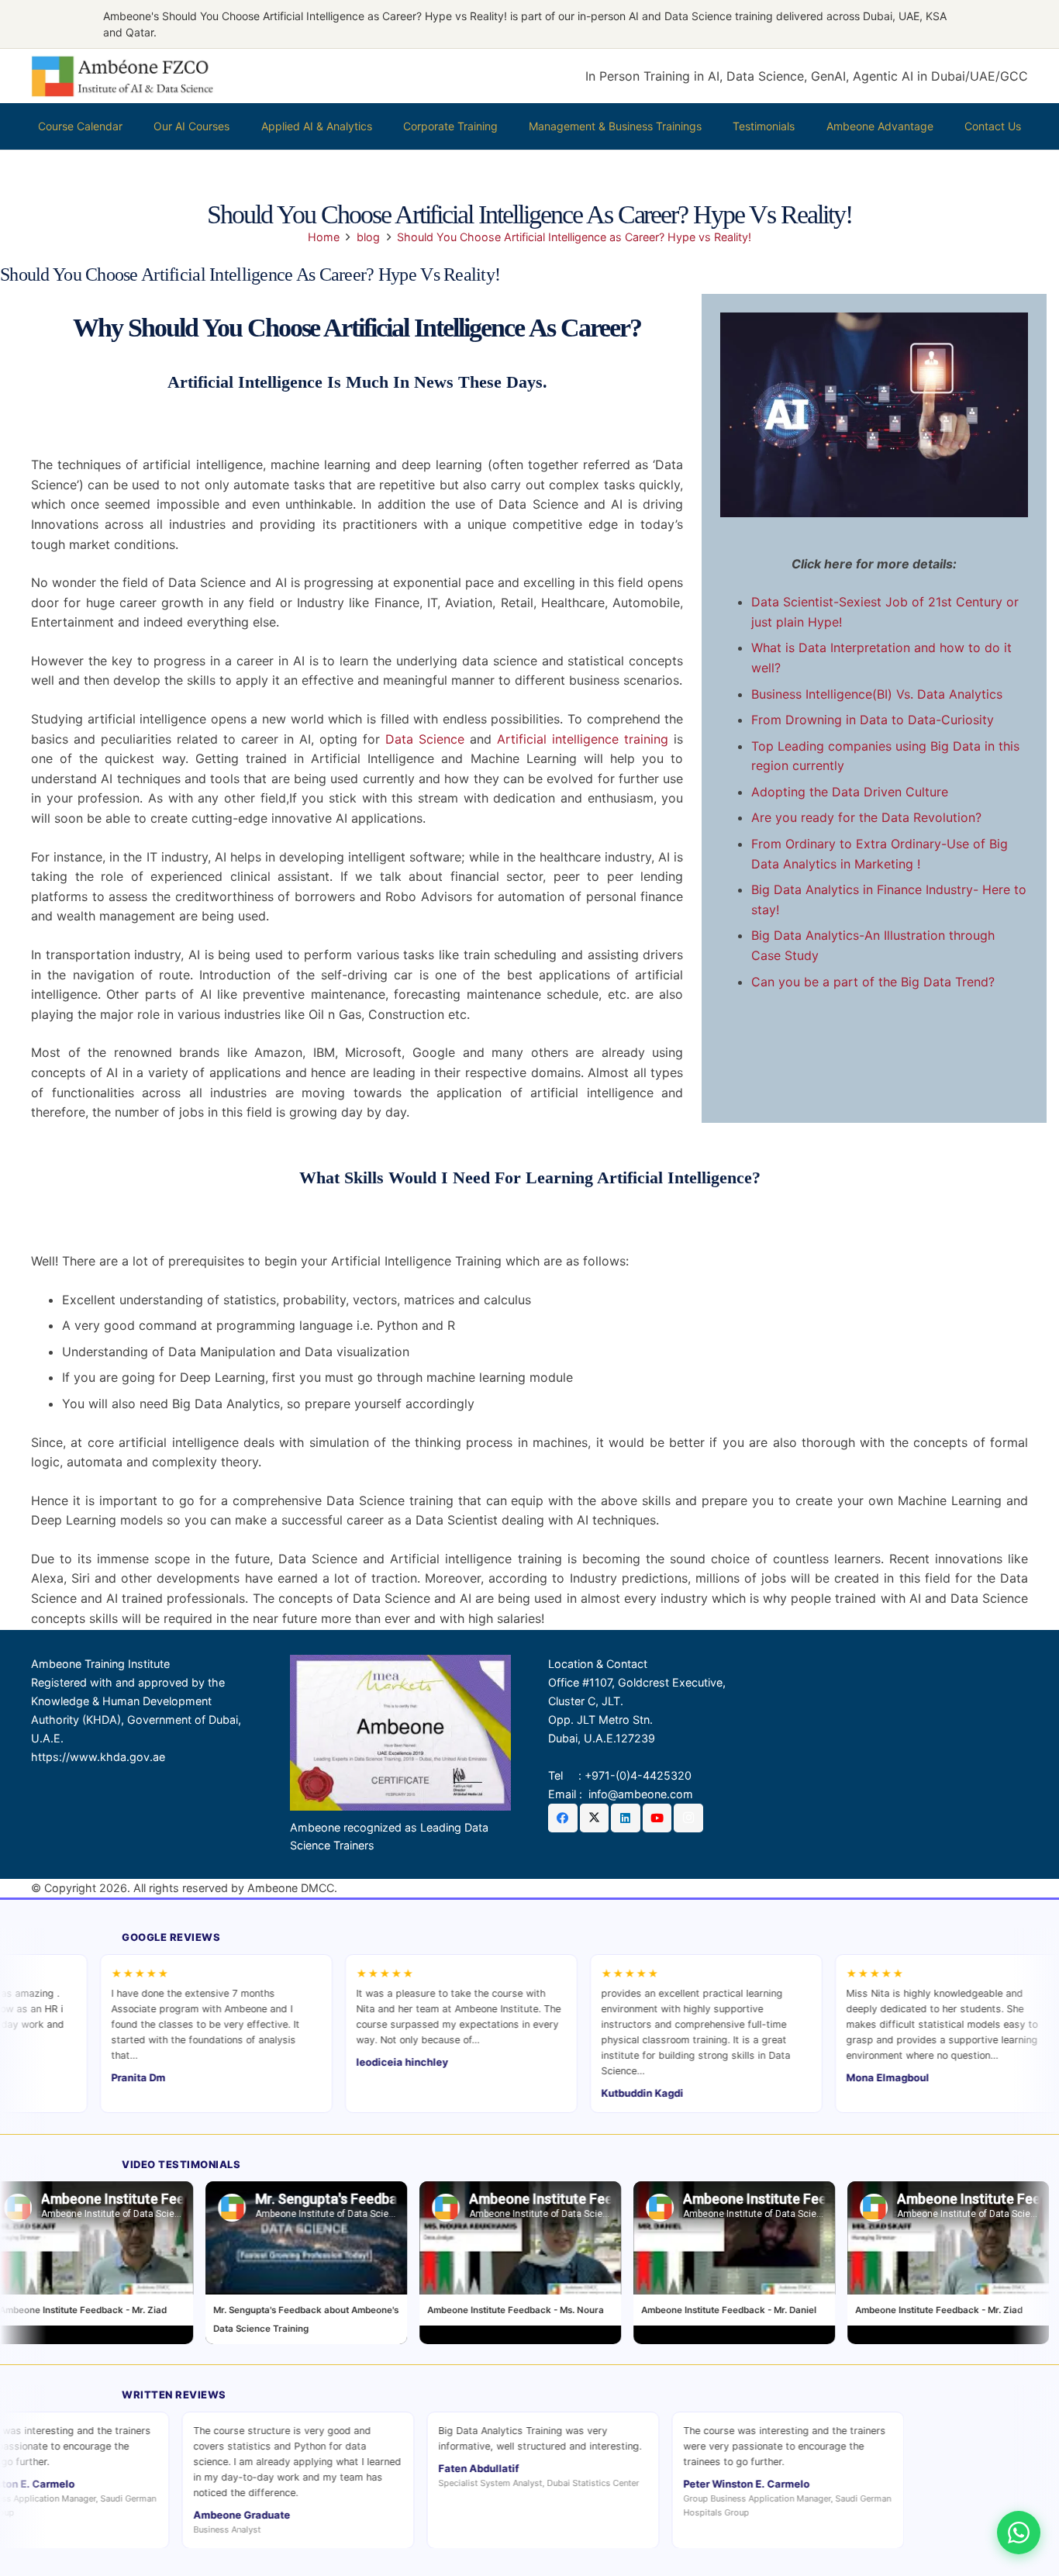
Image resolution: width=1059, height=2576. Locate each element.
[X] (595, 1818)
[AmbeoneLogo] (123, 76)
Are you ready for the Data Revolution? (866, 817)
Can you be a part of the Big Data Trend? (873, 982)
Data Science (425, 739)
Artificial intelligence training (583, 739)
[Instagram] (688, 1818)
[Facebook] (563, 1818)
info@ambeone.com (641, 1794)
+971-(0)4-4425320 (638, 1775)
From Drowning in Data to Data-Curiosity (873, 720)
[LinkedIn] (626, 1818)
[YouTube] (657, 1818)
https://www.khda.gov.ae (98, 1757)
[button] (236, 126)
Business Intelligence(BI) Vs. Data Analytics (877, 694)
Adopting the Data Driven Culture (850, 792)
